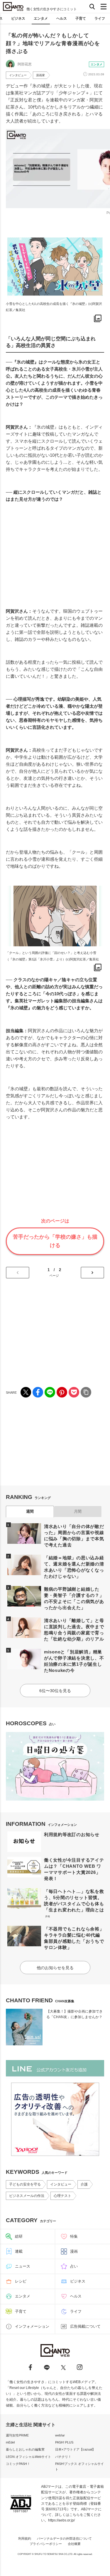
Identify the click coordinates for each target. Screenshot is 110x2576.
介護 (84, 2184)
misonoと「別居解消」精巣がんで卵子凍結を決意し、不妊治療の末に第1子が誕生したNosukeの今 (74, 1661)
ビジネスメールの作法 (27, 2196)
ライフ (100, 18)
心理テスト (62, 2196)
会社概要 (74, 2544)
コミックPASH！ (18, 2464)
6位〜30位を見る (55, 1691)
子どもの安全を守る (25, 2184)
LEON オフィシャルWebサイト (28, 2457)
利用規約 (25, 2538)
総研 (19, 2236)
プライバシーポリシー (46, 2544)
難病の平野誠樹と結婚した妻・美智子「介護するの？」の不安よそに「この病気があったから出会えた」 (74, 1598)
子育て (81, 18)
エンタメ (41, 18)
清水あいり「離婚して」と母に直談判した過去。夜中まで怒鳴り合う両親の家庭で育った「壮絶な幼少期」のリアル (74, 1630)
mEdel (10, 2442)
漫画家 (40, 75)
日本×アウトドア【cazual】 (75, 2449)
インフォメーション (32, 2326)
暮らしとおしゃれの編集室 (25, 2449)
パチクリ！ (63, 2457)
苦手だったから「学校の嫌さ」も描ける (55, 1241)
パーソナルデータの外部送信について (64, 2538)
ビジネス (18, 18)
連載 (19, 2251)
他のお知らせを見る (55, 1968)
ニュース (23, 2266)
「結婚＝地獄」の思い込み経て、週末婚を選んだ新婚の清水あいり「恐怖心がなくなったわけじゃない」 (74, 1567)
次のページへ (92, 1273)
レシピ (21, 2281)
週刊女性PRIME (17, 2435)
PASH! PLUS (64, 2442)
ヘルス (62, 18)
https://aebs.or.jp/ (61, 2520)
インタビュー (18, 75)
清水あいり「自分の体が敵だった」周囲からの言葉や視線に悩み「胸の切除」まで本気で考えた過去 (74, 1536)
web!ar (60, 2435)
